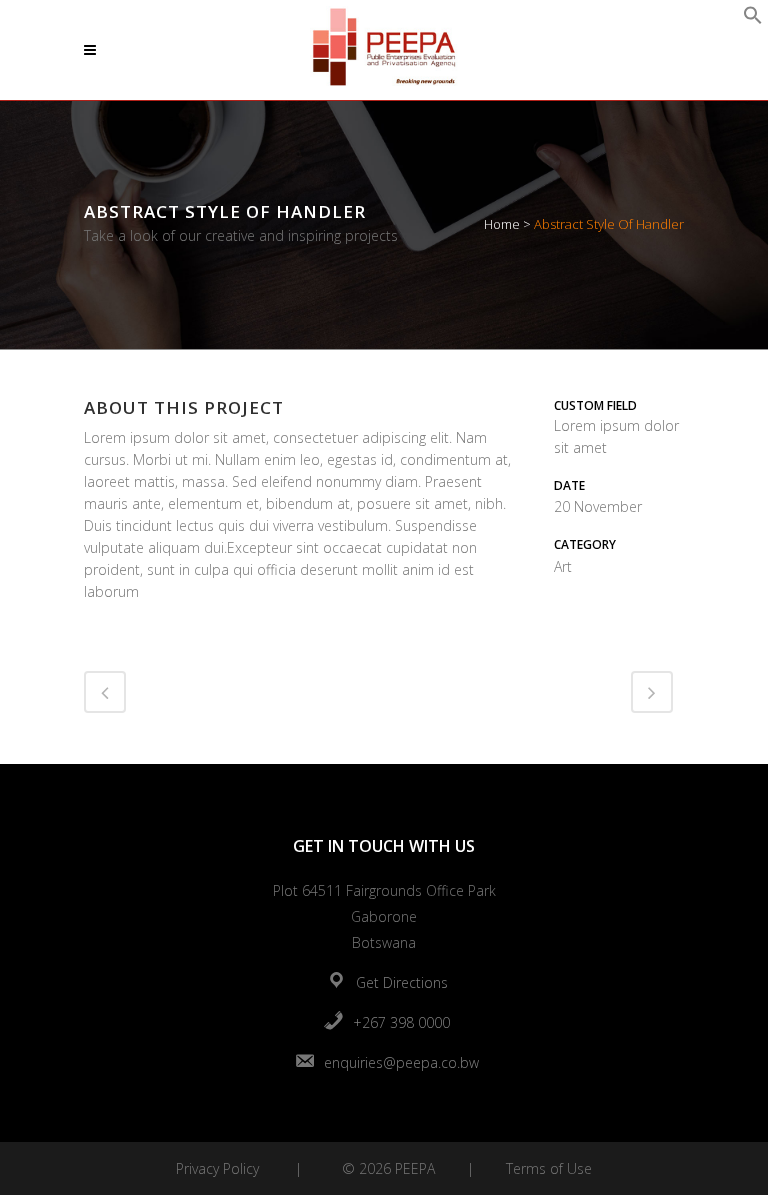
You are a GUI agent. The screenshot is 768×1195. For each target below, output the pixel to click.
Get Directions (402, 982)
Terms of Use (549, 1168)
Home (502, 224)
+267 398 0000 (401, 1022)
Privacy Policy (217, 1168)
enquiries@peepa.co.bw (401, 1062)
